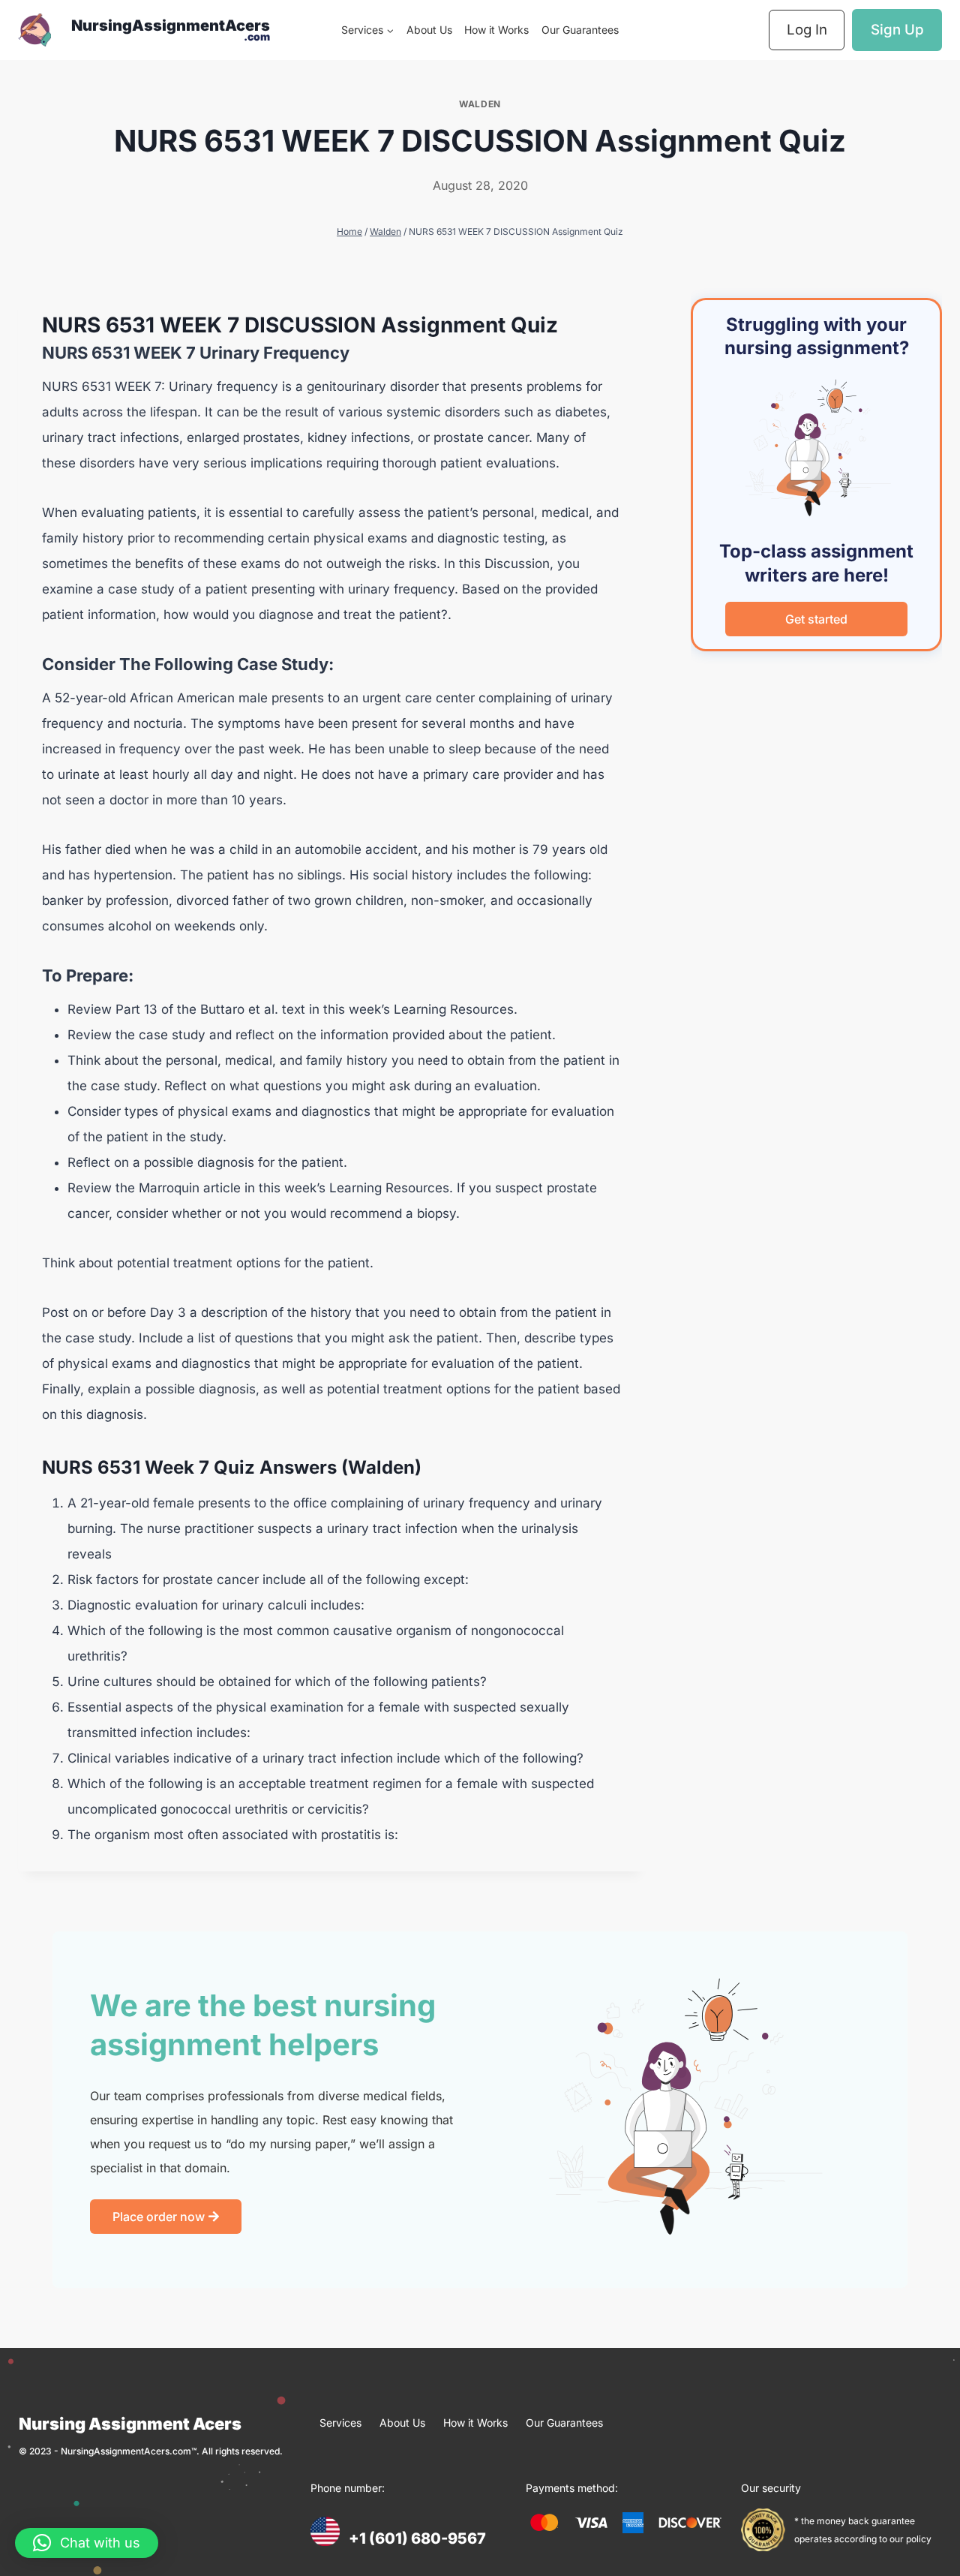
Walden (480, 104)
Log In (807, 30)
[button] (87, 2543)
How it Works (496, 30)
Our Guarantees (580, 30)
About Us (429, 30)
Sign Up (897, 30)
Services (340, 2423)
